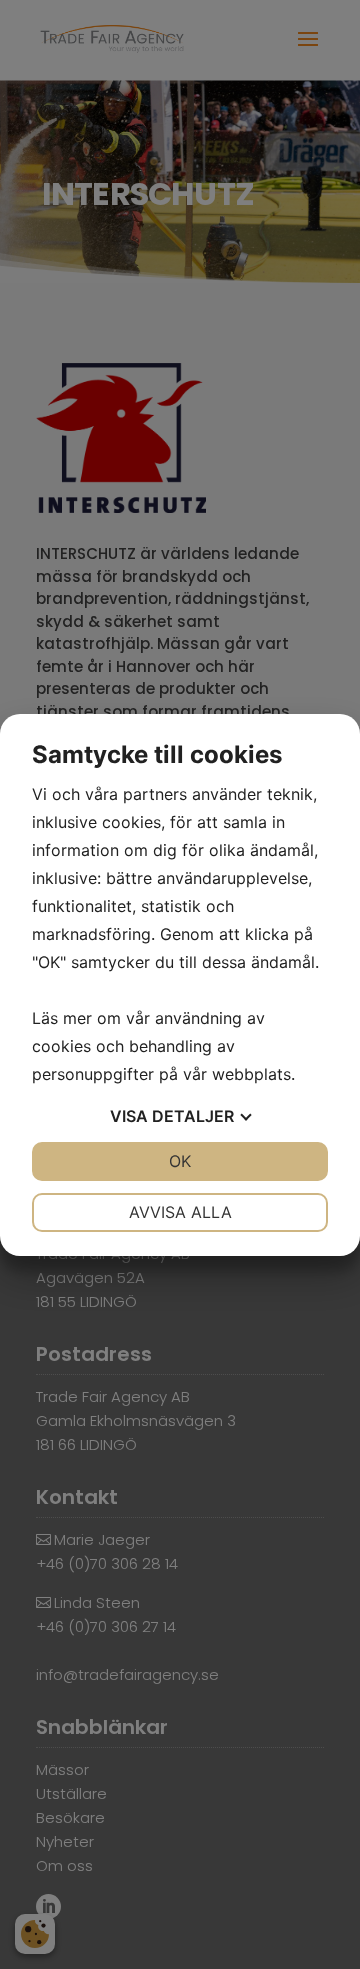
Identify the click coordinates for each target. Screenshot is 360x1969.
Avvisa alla (180, 1212)
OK (180, 1161)
